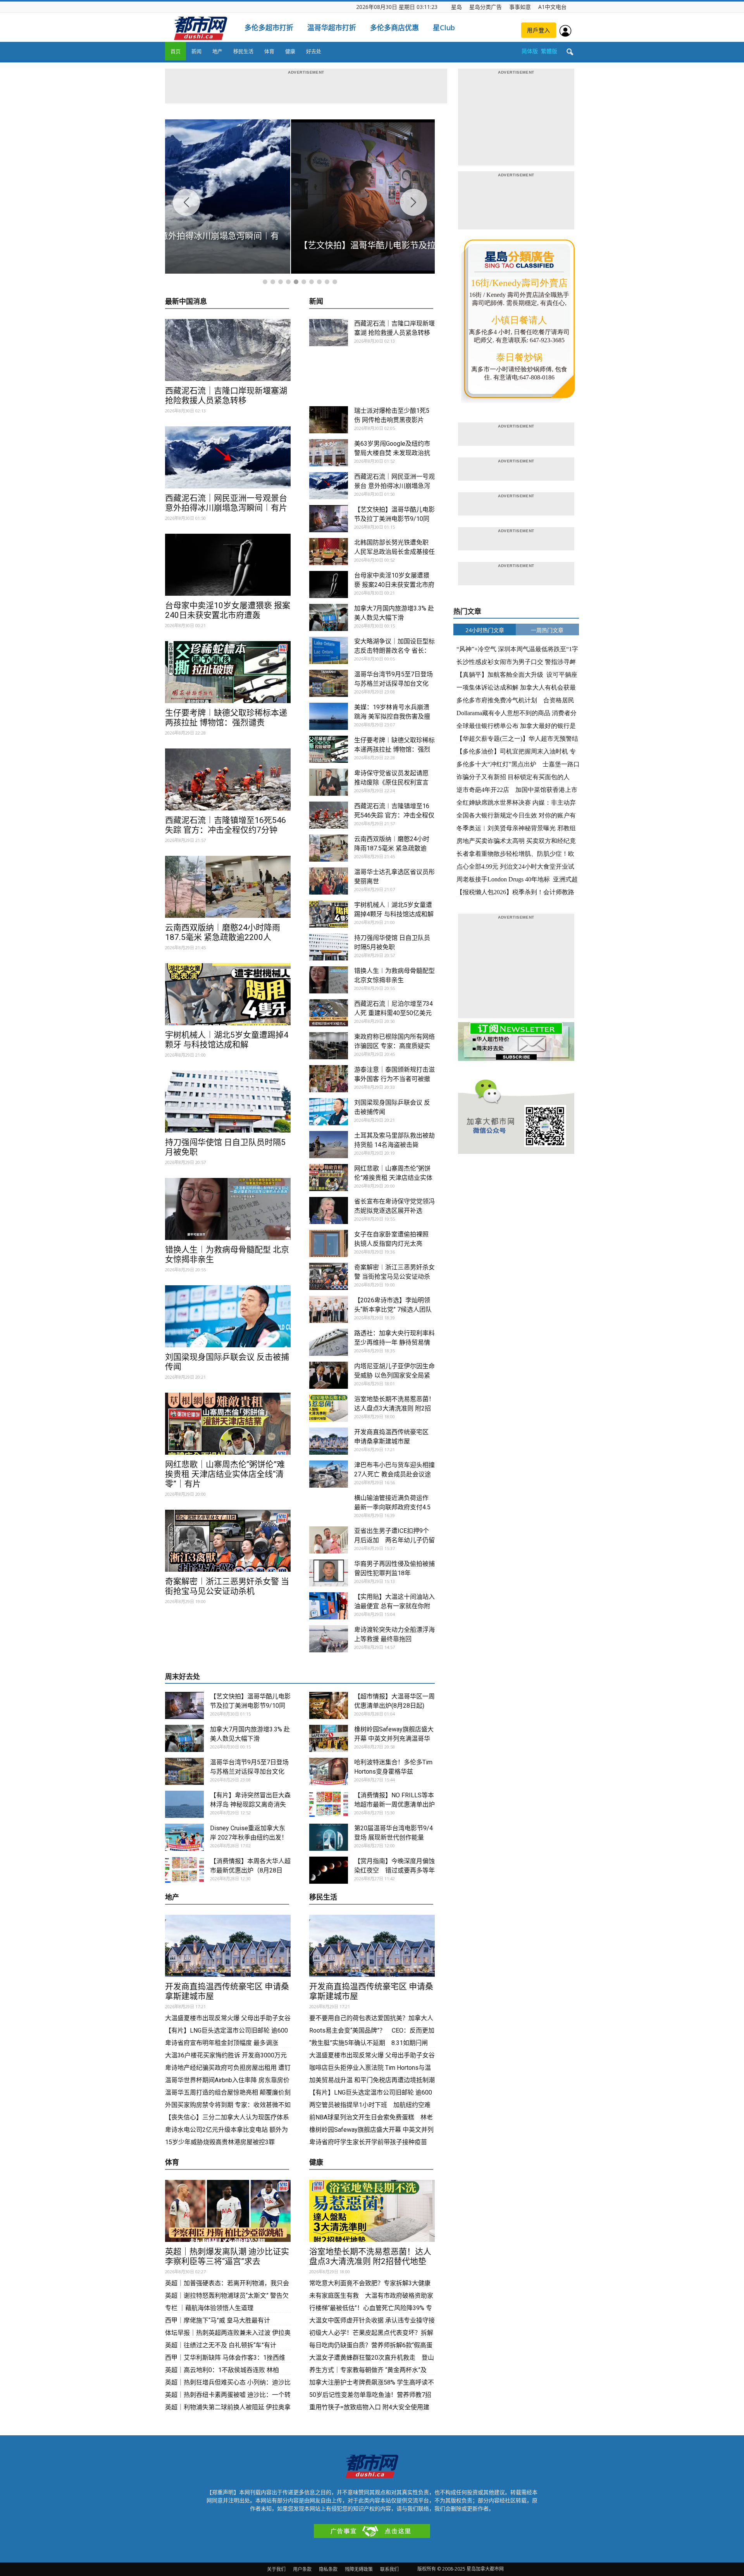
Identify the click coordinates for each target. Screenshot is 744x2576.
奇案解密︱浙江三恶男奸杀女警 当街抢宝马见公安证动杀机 (227, 1586)
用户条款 (302, 2569)
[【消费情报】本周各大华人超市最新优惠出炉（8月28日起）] (184, 1870)
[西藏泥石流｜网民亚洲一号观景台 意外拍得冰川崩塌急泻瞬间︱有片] (228, 457)
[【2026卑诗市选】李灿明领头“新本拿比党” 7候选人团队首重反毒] (329, 1309)
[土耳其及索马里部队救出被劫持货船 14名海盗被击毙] (329, 1145)
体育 (269, 51)
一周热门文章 (547, 630)
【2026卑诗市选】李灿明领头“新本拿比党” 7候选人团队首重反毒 (393, 1310)
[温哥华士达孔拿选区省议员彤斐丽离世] (329, 881)
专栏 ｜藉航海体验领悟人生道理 (209, 2308)
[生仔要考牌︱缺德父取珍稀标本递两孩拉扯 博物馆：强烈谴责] (228, 672)
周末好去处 (183, 1677)
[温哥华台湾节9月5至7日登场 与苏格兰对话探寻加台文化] (329, 683)
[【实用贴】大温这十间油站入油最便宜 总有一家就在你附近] (329, 1606)
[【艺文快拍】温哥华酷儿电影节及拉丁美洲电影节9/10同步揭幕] (329, 519)
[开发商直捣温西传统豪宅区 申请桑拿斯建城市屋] (329, 1441)
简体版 (530, 51)
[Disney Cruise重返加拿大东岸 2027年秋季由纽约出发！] (184, 1837)
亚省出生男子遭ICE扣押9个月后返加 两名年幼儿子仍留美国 (394, 1540)
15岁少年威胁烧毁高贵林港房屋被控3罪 (220, 2142)
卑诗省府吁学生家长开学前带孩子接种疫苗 (368, 2142)
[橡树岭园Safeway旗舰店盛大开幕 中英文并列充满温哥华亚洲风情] (329, 1738)
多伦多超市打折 (269, 28)
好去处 (314, 51)
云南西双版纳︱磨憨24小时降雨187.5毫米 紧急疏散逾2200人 (223, 932)
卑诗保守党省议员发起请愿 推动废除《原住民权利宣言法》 (391, 782)
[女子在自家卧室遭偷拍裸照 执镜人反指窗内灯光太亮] (329, 1243)
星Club (444, 28)
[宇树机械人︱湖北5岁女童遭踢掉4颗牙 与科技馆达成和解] (228, 994)
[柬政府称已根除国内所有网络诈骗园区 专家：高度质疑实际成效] (329, 1046)
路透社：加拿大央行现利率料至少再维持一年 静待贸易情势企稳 (394, 1342)
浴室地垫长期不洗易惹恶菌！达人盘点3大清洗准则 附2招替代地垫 (394, 1408)
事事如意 (520, 7)
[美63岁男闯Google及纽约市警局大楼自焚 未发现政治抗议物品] (329, 453)
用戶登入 (539, 30)
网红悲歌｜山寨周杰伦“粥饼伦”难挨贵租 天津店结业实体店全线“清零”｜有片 (225, 1474)
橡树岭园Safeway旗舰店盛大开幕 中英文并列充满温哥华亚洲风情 (394, 1739)
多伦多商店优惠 (394, 28)
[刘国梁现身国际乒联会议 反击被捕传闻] (228, 1316)
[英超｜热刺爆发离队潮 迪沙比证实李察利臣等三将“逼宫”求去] (228, 2211)
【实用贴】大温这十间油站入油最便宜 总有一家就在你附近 (394, 1606)
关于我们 (276, 2569)
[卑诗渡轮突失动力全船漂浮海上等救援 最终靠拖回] (329, 1639)
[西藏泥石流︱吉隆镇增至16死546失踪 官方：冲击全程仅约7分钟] (228, 779)
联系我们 (389, 2569)
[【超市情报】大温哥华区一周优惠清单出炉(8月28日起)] (329, 1705)
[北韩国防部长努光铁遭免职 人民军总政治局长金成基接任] (329, 552)
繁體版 (549, 51)
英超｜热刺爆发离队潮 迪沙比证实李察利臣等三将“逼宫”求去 (227, 2256)
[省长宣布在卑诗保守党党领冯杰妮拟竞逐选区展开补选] (329, 1210)
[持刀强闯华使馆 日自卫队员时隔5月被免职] (228, 1102)
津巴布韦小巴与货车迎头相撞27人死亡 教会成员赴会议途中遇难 (394, 1474)
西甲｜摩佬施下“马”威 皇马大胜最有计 (218, 2320)
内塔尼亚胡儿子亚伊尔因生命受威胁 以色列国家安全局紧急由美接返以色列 (394, 1375)
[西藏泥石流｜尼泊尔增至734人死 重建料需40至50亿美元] (329, 1013)
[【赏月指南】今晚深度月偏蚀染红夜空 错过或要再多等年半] (329, 1870)
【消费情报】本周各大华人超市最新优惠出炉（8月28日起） (250, 1870)
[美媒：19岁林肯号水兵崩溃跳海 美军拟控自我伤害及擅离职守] (329, 716)
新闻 (196, 51)
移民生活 (243, 51)
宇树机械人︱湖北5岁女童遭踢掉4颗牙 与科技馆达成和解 (227, 1040)
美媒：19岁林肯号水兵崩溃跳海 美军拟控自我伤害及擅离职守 (392, 716)
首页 (176, 51)
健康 (290, 51)
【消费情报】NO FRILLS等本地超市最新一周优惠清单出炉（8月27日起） (394, 1804)
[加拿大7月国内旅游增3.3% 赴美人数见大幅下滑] (329, 617)
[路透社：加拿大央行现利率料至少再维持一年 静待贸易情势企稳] (329, 1342)
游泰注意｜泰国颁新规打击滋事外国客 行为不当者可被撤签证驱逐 (394, 1079)
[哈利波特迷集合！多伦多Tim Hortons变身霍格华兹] (329, 1771)
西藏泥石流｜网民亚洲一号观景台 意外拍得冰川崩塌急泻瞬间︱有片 (226, 503)
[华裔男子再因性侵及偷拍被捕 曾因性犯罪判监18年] (329, 1573)
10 (335, 282)
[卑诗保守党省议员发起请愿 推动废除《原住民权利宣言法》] (329, 782)
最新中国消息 (186, 302)
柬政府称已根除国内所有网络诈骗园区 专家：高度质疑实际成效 (394, 1046)
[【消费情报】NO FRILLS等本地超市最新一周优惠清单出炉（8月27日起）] (329, 1804)
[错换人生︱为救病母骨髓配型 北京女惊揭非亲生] (228, 1209)
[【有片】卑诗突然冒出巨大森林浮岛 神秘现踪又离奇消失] (184, 1804)
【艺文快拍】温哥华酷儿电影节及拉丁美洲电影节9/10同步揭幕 (394, 519)
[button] (570, 52)
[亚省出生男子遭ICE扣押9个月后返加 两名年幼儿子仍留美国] (329, 1540)
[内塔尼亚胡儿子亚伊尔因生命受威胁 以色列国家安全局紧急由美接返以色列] (329, 1375)
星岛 (456, 7)
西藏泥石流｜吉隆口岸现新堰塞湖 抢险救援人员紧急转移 (226, 396)
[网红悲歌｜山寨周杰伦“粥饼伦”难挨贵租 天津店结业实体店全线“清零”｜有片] (228, 1424)
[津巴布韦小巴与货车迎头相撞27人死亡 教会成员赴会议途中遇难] (329, 1474)
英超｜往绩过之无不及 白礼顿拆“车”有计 (221, 2345)
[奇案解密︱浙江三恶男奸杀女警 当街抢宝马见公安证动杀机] (228, 1541)
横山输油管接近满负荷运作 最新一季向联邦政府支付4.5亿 (394, 1507)
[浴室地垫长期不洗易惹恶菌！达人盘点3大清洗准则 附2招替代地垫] (329, 1408)
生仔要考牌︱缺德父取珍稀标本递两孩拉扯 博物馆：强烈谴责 (226, 718)
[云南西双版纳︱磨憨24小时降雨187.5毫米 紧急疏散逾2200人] (228, 887)
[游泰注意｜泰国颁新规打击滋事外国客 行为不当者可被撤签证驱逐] (329, 1079)
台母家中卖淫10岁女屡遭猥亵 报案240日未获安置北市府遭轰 (228, 610)
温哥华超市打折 (332, 28)
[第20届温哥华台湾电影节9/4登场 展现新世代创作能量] (329, 1837)
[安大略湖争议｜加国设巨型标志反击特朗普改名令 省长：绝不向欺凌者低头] (329, 650)
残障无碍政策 (359, 2569)
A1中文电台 (552, 7)
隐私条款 (328, 2569)
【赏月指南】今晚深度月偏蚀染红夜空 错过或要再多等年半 (394, 1870)
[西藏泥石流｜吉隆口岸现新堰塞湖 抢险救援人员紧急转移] (228, 350)
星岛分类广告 (486, 7)
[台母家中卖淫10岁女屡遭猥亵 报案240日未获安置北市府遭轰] (228, 565)
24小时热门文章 (485, 630)
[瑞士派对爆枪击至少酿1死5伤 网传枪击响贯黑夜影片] (329, 420)
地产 (217, 51)
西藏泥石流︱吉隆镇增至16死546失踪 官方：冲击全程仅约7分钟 (226, 825)
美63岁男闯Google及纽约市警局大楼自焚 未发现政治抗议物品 (392, 453)
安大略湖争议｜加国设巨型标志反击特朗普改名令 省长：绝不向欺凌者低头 (394, 651)
